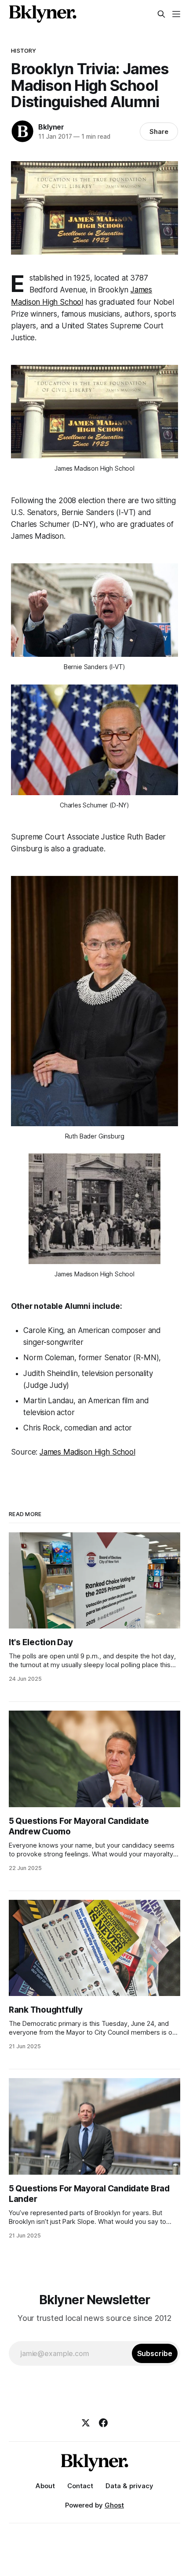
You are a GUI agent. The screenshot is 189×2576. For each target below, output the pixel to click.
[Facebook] (103, 2423)
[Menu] (176, 14)
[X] (86, 2423)
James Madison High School (87, 1452)
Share (159, 132)
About (45, 2486)
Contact (80, 2486)
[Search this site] (161, 14)
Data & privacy (129, 2486)
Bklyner (51, 127)
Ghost (114, 2505)
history (24, 50)
